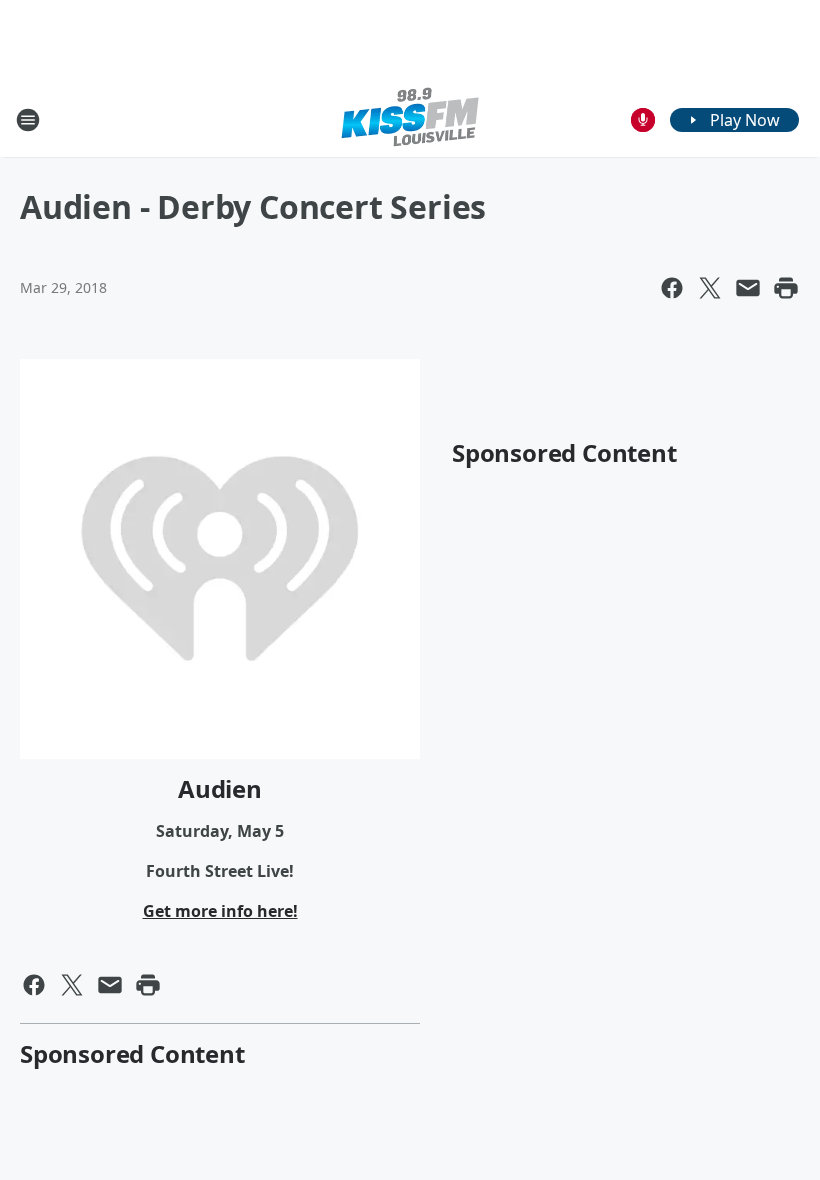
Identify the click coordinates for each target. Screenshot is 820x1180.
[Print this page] (786, 288)
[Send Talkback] (643, 120)
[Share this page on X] (710, 288)
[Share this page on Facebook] (672, 288)
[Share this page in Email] (748, 288)
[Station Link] (410, 119)
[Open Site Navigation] (28, 120)
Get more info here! (220, 911)
